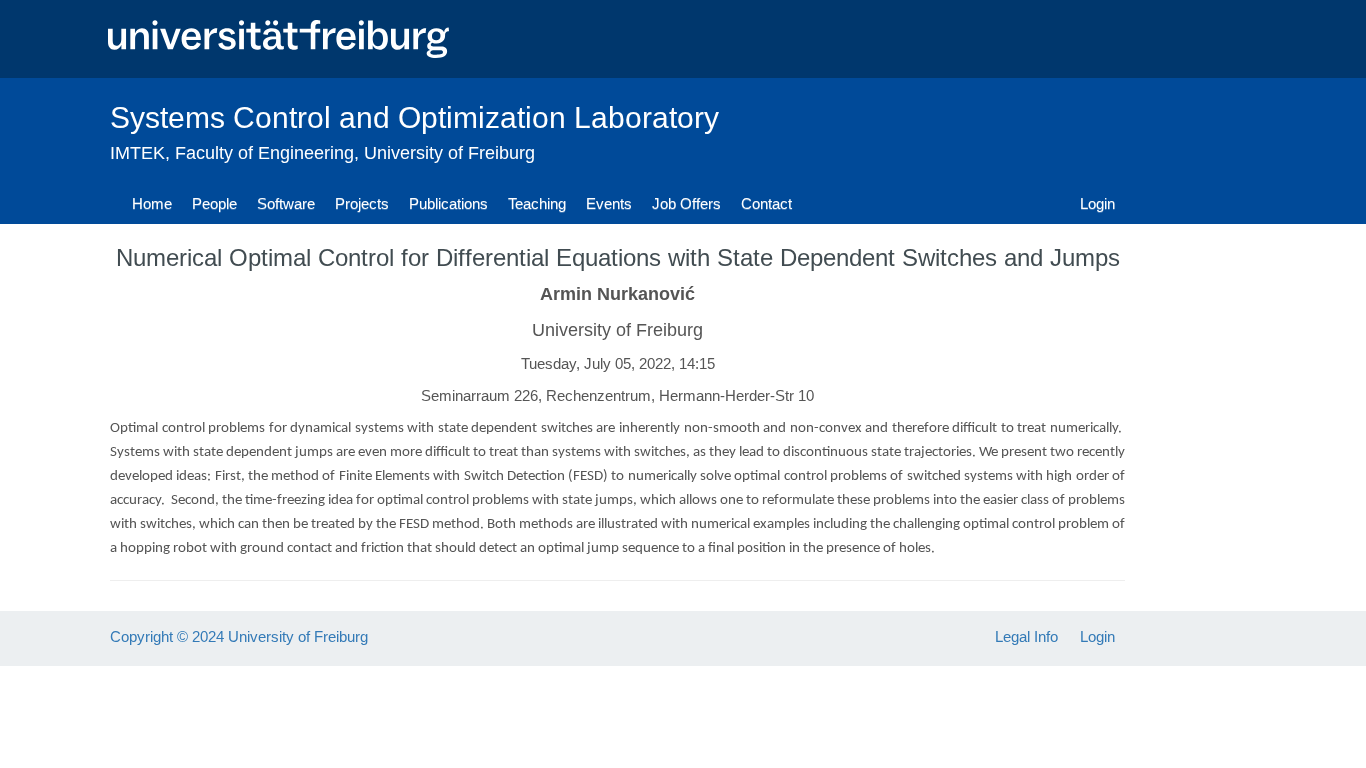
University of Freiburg (449, 153)
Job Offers (686, 203)
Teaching (537, 203)
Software (286, 203)
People (214, 203)
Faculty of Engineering (264, 153)
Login (1097, 203)
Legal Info (1026, 636)
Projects (362, 203)
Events (609, 203)
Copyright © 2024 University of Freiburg (239, 636)
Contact (766, 203)
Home (152, 203)
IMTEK (137, 153)
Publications (448, 203)
